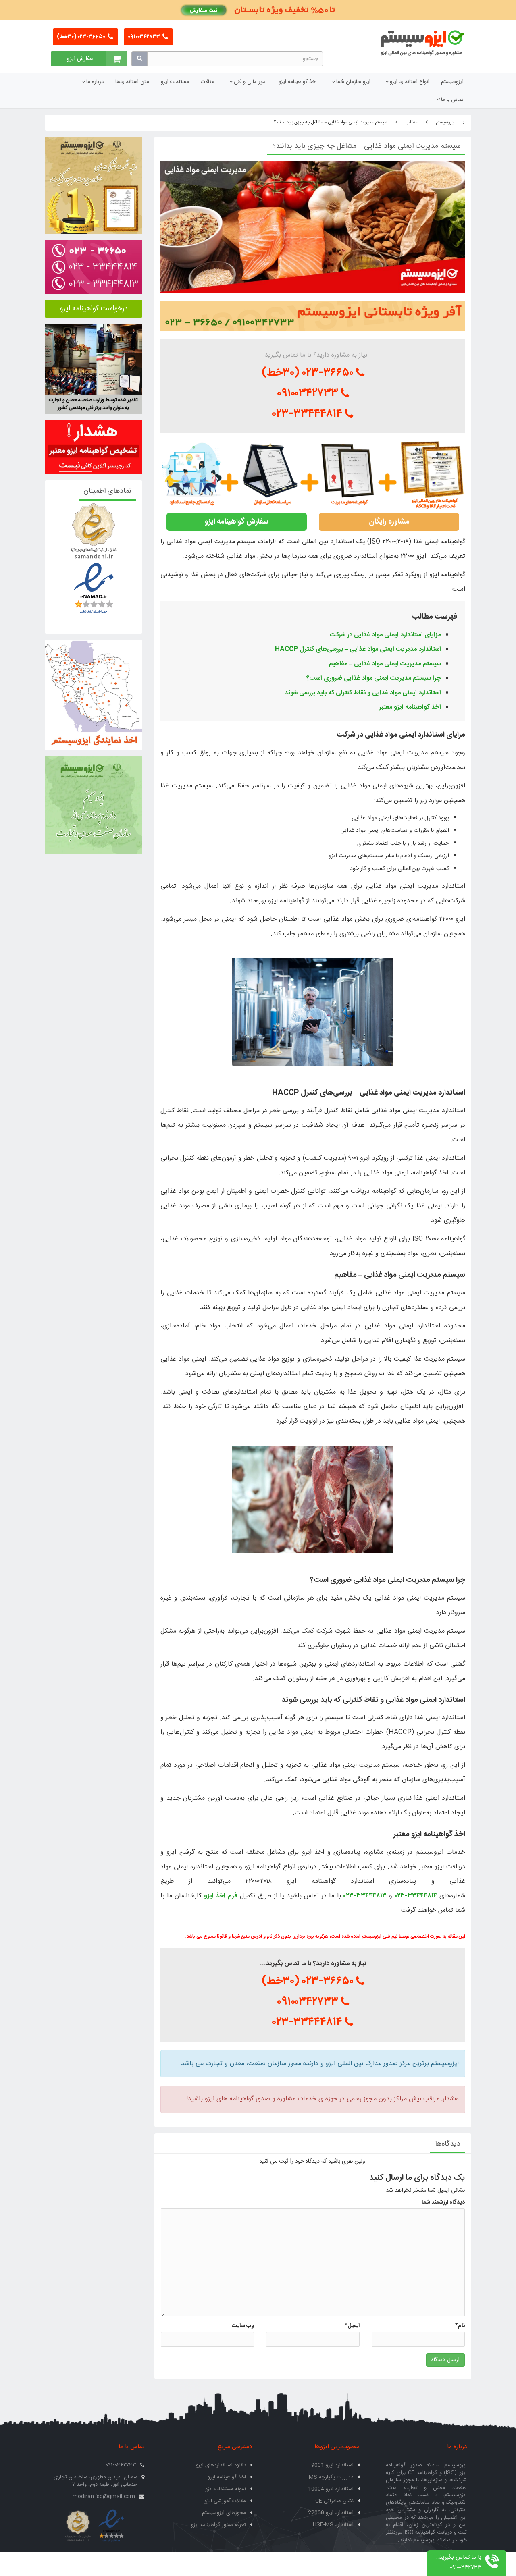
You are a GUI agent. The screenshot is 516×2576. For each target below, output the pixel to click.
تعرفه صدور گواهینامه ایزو (218, 2525)
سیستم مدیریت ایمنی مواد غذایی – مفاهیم (385, 664)
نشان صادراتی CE (334, 2501)
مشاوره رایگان (389, 522)
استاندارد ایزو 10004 (331, 2489)
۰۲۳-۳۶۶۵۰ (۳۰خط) (82, 37)
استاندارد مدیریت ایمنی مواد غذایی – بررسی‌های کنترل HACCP (358, 649)
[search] (139, 59)
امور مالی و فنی (250, 82)
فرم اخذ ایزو (221, 1896)
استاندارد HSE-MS (333, 2525)
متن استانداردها (132, 82)
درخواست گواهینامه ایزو (94, 309)
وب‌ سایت (243, 2326)
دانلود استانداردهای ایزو (221, 2465)
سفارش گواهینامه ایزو (237, 522)
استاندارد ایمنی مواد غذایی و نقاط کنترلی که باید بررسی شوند (363, 693)
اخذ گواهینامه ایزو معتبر (410, 707)
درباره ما (95, 82)
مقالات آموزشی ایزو (225, 2501)
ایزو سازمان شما (353, 82)
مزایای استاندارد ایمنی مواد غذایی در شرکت (385, 635)
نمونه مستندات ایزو (226, 2489)
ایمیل (352, 2326)
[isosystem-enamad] (111, 2526)
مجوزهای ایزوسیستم (224, 2513)
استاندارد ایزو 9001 (332, 2465)
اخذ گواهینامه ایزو (298, 82)
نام (460, 2326)
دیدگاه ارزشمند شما (443, 2202)
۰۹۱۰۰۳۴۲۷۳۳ (145, 37)
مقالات (208, 82)
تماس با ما (452, 100)
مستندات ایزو (175, 82)
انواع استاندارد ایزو (410, 82)
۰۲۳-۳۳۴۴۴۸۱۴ (309, 414)
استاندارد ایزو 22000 (331, 2513)
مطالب (412, 123)
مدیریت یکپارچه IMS (331, 2477)
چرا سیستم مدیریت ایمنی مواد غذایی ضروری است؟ (374, 678)
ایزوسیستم (452, 82)
